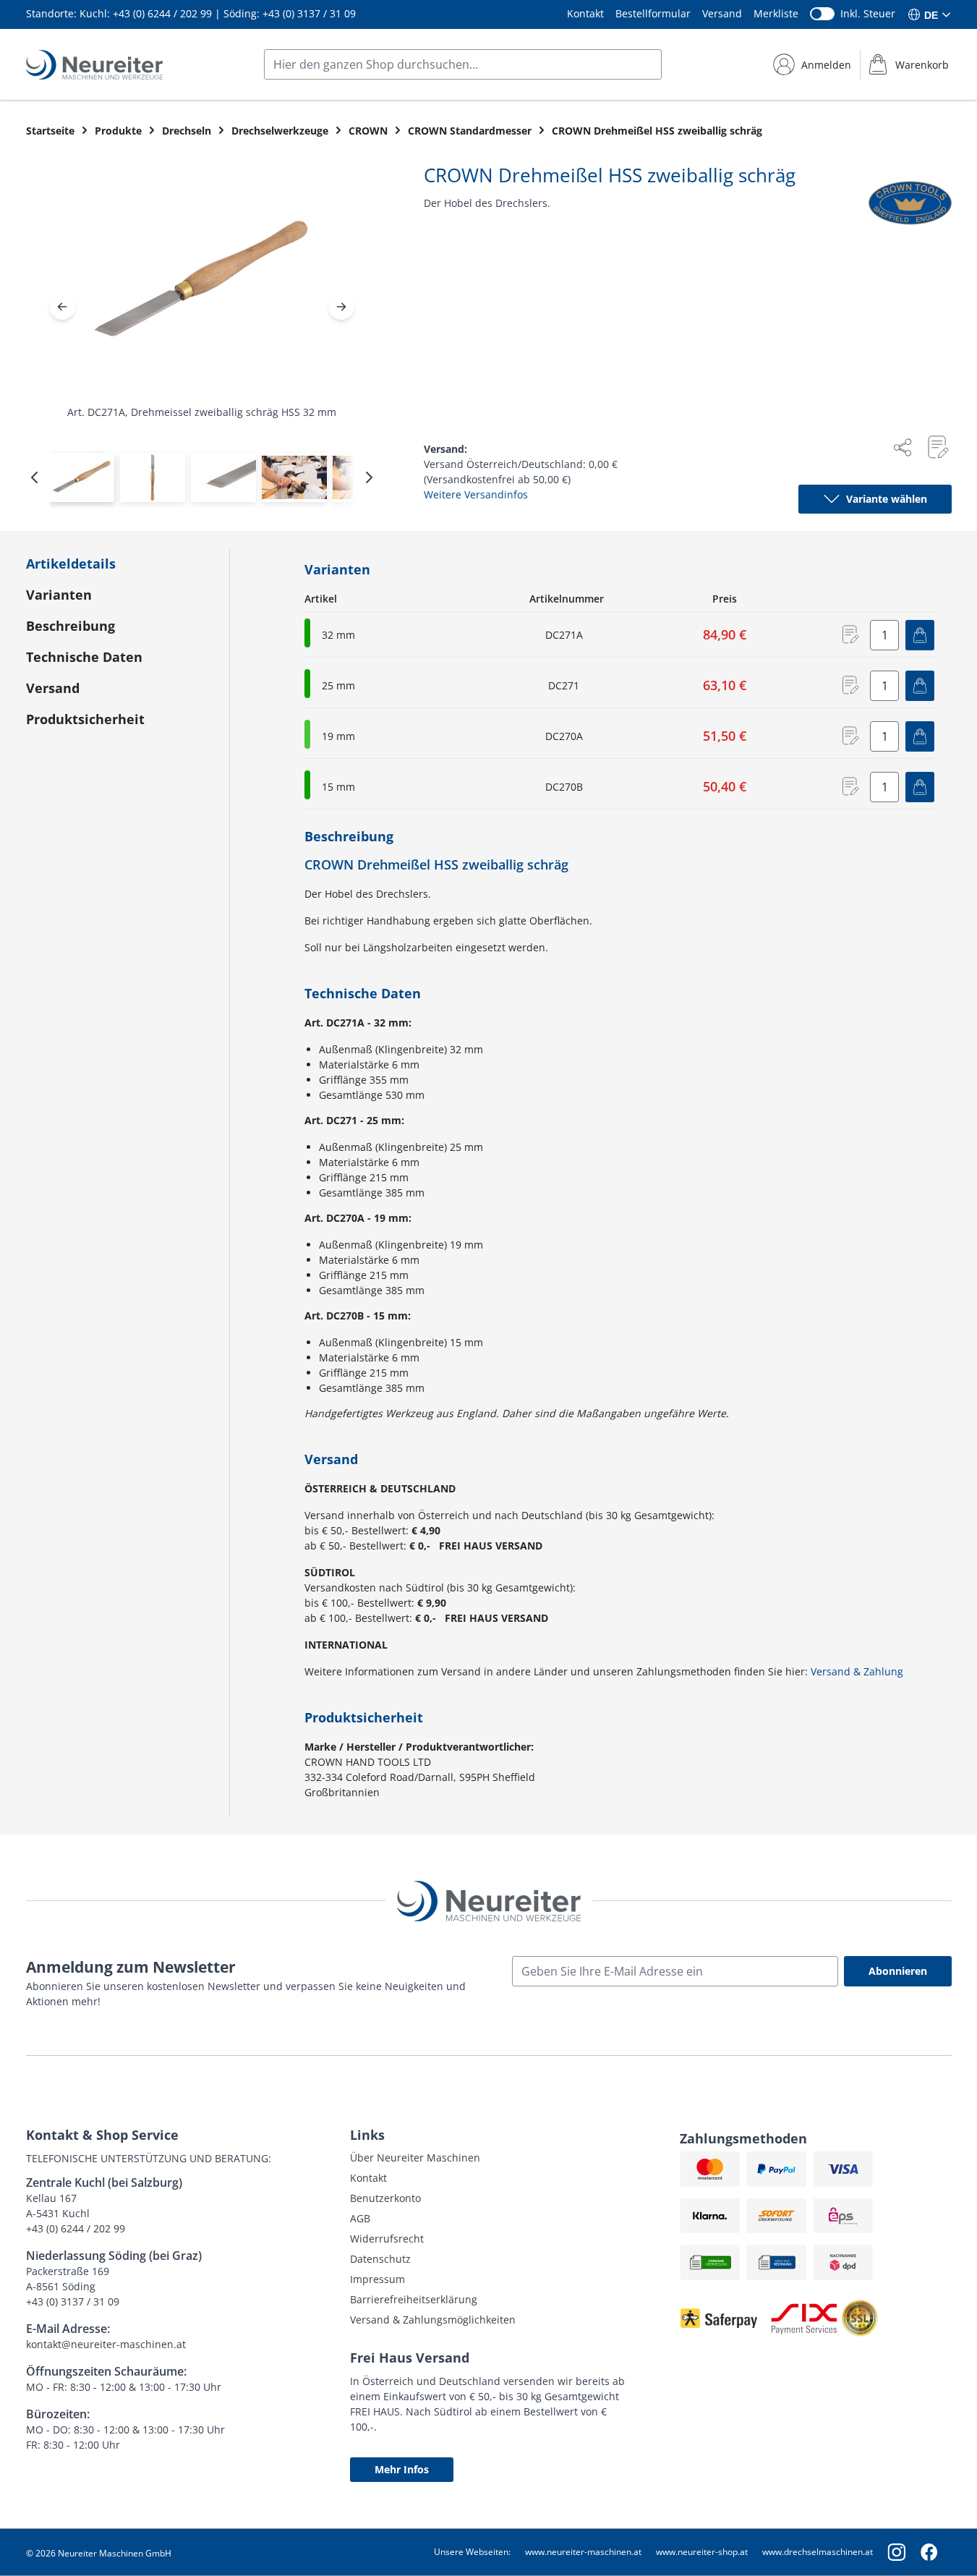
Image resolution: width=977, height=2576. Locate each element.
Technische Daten (84, 657)
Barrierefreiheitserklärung (414, 2299)
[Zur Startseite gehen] (94, 65)
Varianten (59, 595)
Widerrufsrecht (387, 2239)
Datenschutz (380, 2259)
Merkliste (776, 13)
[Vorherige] (62, 307)
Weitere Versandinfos (476, 494)
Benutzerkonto (385, 2198)
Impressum (377, 2279)
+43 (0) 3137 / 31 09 (309, 13)
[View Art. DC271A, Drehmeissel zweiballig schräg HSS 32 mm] (82, 477)
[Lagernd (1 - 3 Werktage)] (307, 633)
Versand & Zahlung (857, 1671)
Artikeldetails (71, 564)
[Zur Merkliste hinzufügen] (937, 447)
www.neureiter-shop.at (702, 2552)
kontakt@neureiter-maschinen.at (106, 2344)
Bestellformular (653, 13)
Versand (722, 13)
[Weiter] (341, 307)
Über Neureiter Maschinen (415, 2158)
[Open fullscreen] (202, 293)
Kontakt (585, 13)
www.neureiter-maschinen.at (583, 2552)
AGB (360, 2218)
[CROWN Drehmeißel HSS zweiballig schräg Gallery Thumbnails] (202, 477)
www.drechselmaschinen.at (818, 2552)
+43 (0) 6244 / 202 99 (162, 13)
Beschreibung (71, 626)
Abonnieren (898, 1971)
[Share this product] (903, 447)
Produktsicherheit (85, 719)
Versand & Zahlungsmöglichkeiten (433, 2320)
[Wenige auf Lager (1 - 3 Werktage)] (307, 734)
